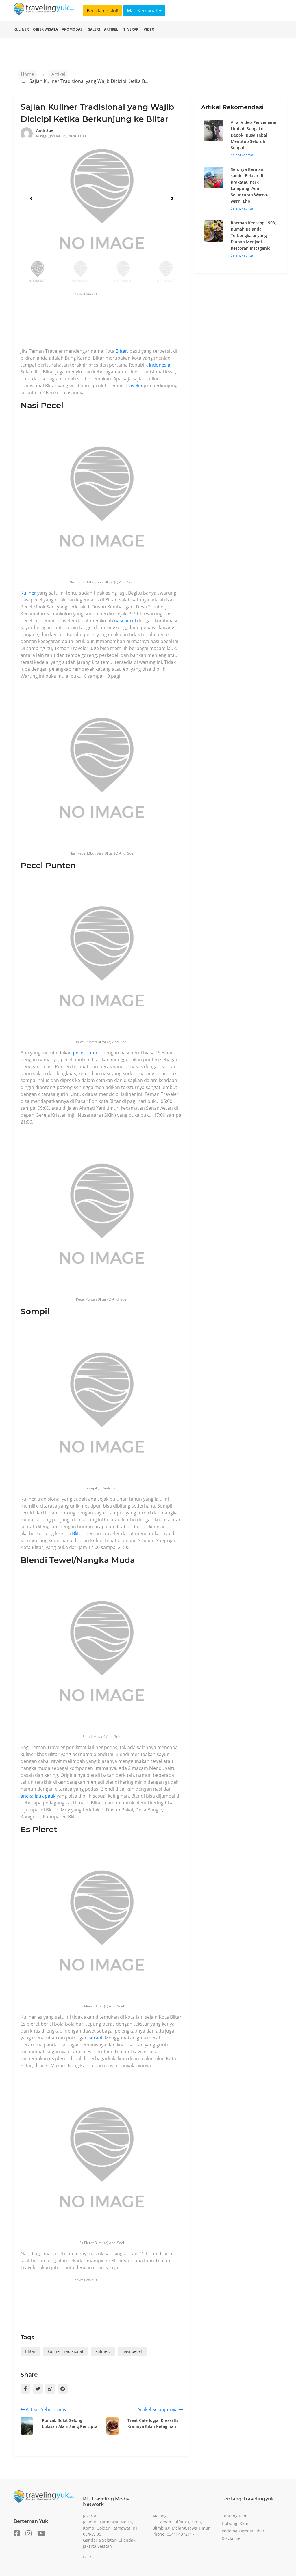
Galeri (94, 29)
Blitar (121, 351)
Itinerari (131, 29)
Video (149, 29)
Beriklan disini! (102, 11)
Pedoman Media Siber (243, 2531)
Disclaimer (232, 2538)
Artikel (111, 29)
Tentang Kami (235, 2516)
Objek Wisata (45, 29)
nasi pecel (125, 621)
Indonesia (160, 365)
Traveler (134, 386)
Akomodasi (73, 29)
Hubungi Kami (236, 2523)
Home (27, 74)
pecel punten (87, 1053)
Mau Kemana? (143, 11)
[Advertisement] (126, 322)
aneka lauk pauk (39, 1796)
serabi (96, 2038)
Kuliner (21, 29)
